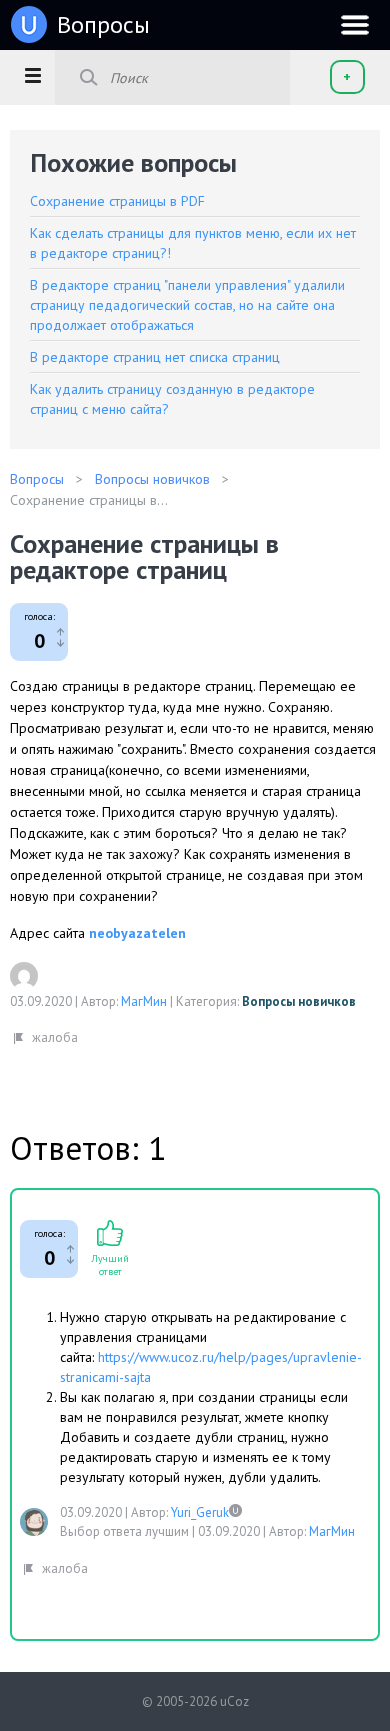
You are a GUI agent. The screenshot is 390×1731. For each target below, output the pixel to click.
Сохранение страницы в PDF (117, 201)
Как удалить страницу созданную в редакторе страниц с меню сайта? (172, 399)
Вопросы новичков (299, 1001)
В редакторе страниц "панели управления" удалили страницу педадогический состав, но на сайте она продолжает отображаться (187, 305)
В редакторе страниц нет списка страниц (155, 357)
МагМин (144, 1001)
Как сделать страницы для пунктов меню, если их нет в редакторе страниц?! (193, 243)
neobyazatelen (137, 933)
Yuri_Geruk (200, 1512)
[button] (32, 75)
